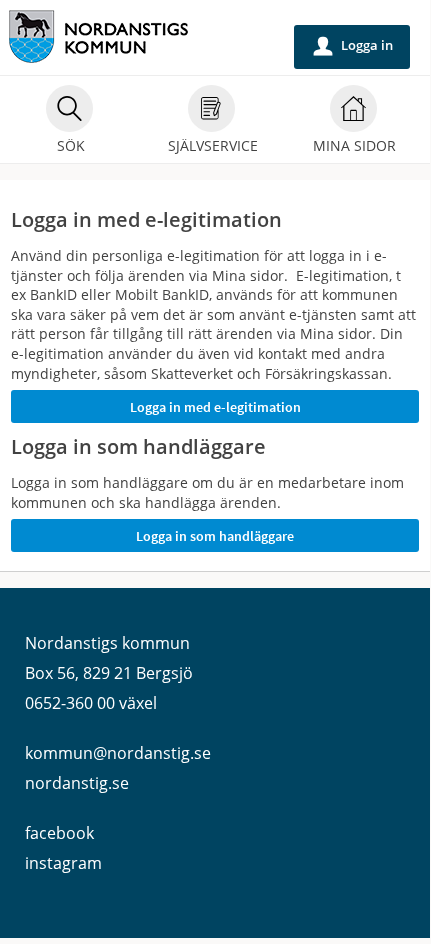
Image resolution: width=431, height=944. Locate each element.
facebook (59, 833)
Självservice (213, 145)
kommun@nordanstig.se (118, 753)
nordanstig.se (77, 783)
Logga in (353, 45)
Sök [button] (71, 145)
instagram (63, 863)
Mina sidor (354, 145)
